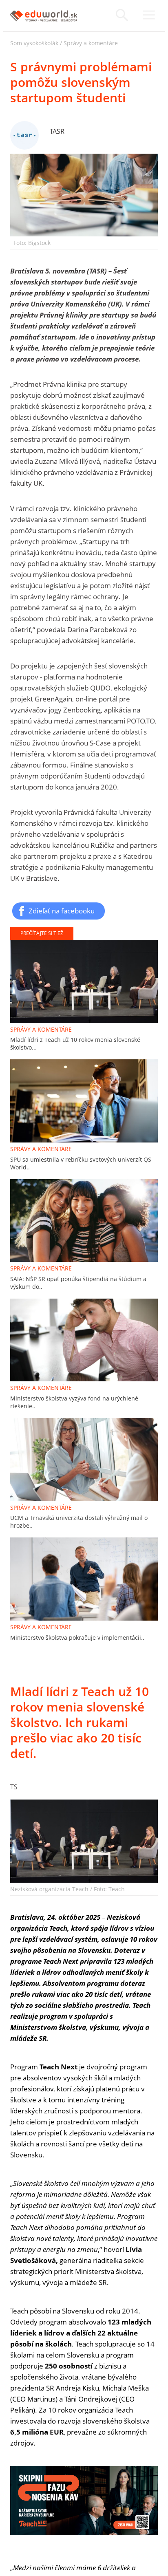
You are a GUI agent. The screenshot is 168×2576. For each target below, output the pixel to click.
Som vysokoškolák (34, 43)
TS (14, 1787)
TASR (57, 131)
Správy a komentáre (91, 43)
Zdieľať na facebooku (62, 911)
